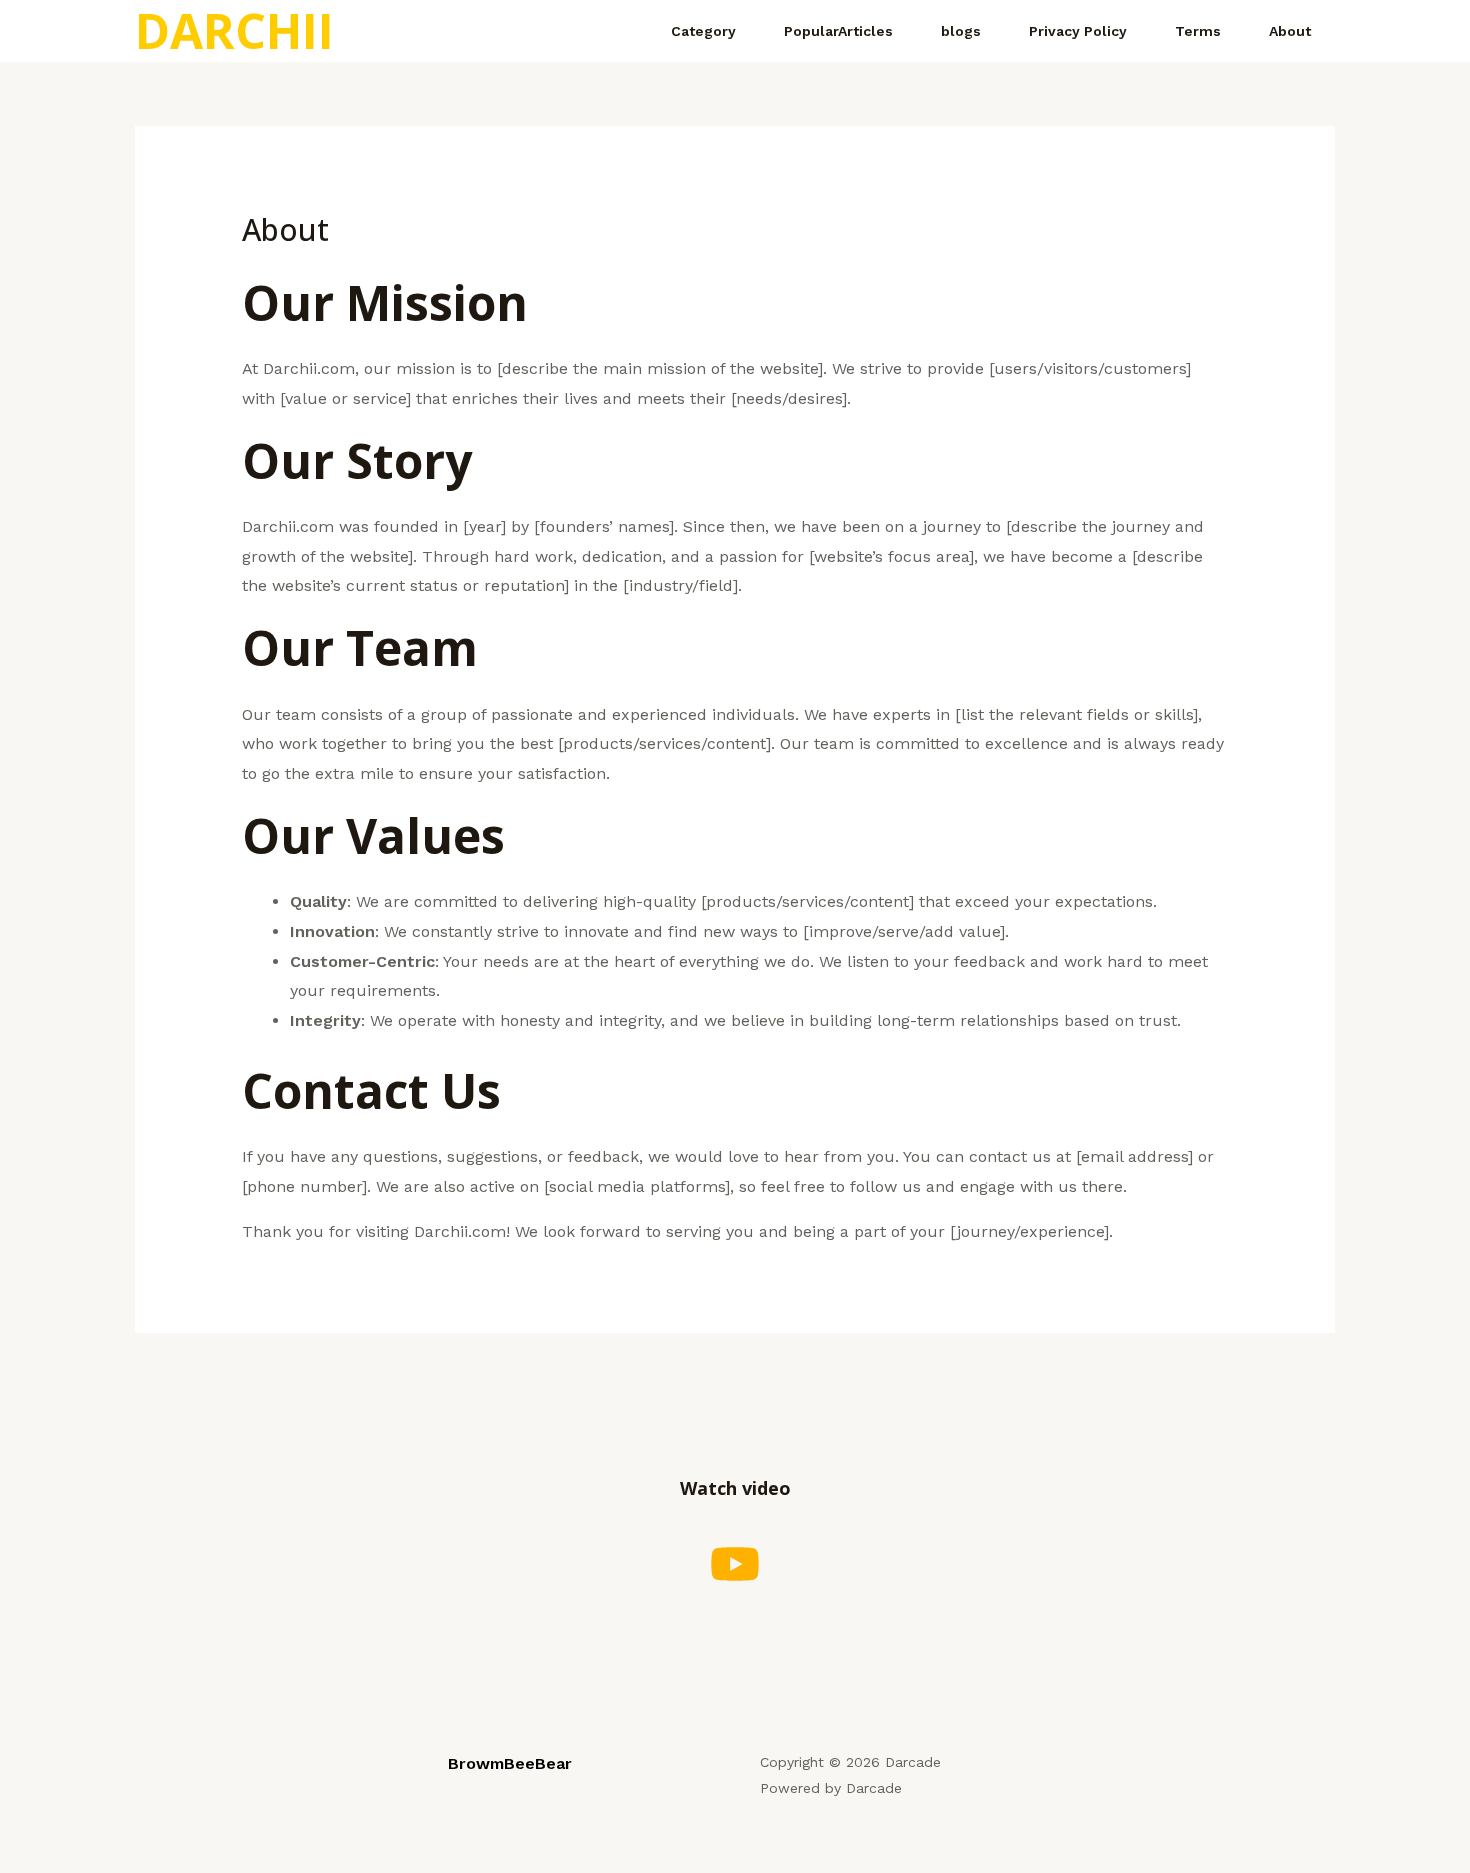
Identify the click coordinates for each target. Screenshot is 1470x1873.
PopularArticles (838, 31)
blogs (961, 31)
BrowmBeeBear (510, 1763)
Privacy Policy (1078, 31)
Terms (1198, 31)
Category (703, 31)
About (1290, 31)
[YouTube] (735, 1564)
